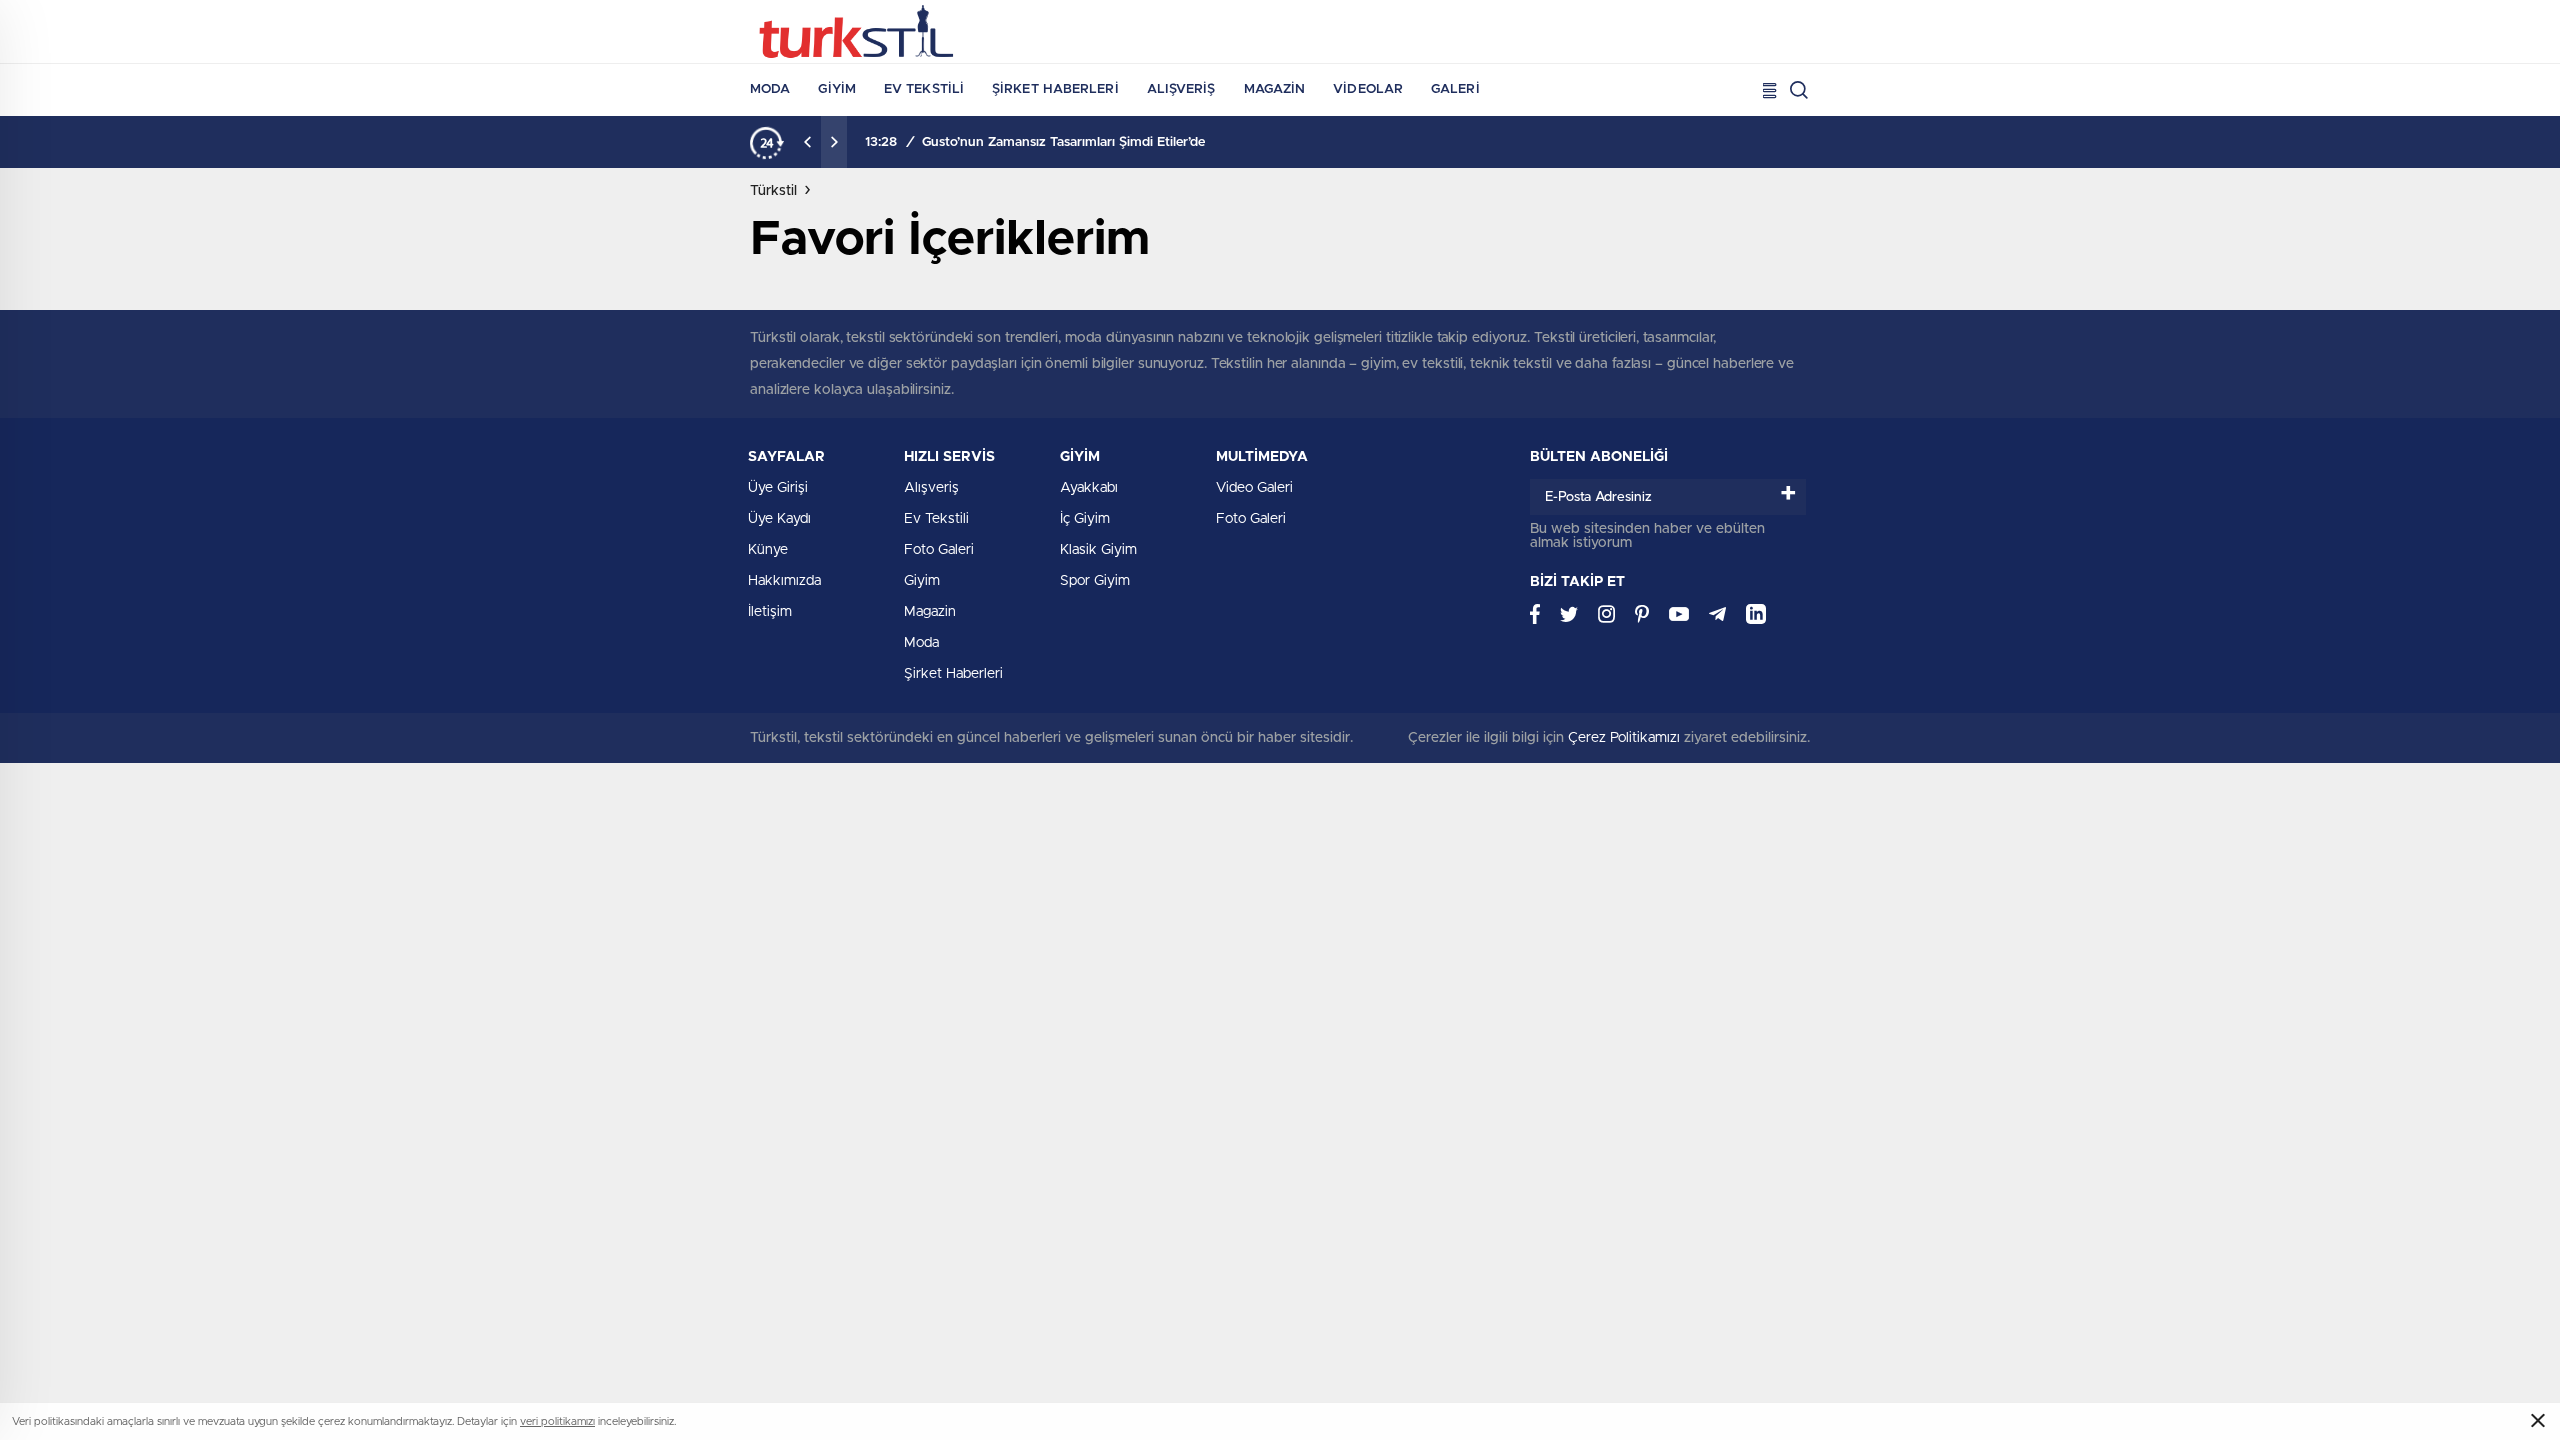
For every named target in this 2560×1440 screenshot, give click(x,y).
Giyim (837, 89)
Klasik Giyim (1098, 550)
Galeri (1455, 89)
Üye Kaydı (779, 519)
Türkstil (773, 191)
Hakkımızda (784, 581)
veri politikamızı (557, 1421)
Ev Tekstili (924, 89)
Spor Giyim (1095, 581)
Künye (768, 550)
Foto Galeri (939, 550)
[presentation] (808, 142)
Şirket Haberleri (1055, 89)
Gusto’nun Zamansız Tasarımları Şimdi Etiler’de (1063, 142)
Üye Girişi (778, 488)
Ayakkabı (1089, 488)
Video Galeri (1254, 488)
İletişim (770, 612)
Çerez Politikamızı (1624, 738)
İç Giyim (1085, 519)
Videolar (1368, 89)
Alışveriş (1181, 89)
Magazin (1275, 89)
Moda (770, 89)
